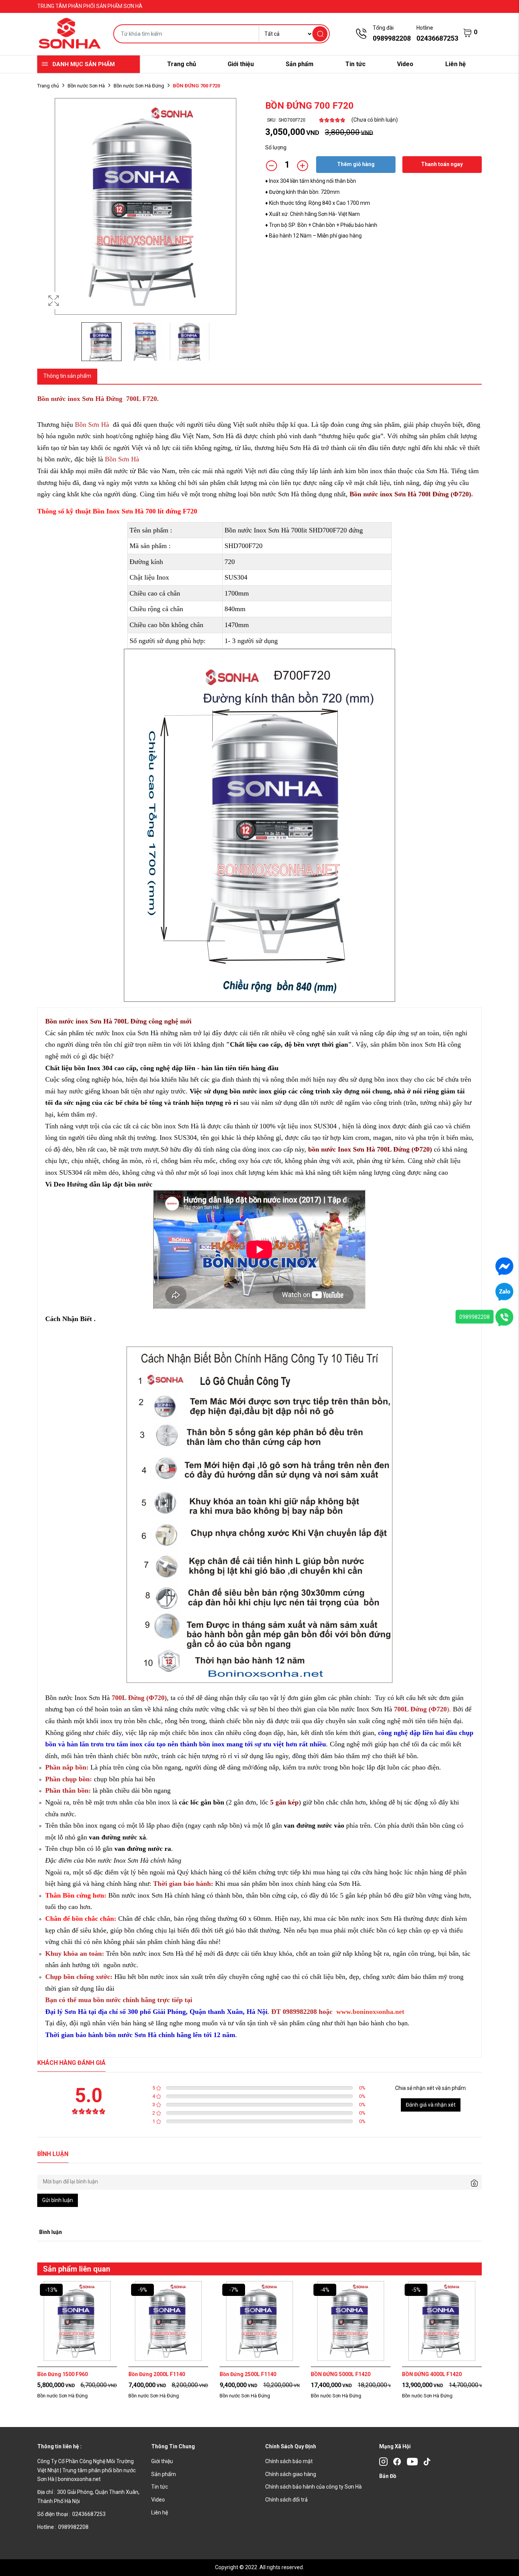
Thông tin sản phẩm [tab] (67, 376)
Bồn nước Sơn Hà (86, 86)
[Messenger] (504, 1266)
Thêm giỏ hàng (356, 164)
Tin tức (355, 64)
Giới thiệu (241, 64)
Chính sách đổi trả (286, 2500)
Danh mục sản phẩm (84, 64)
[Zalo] (504, 1291)
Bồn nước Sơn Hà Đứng (139, 86)
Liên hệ (456, 64)
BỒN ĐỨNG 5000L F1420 (341, 2374)
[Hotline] (504, 1317)
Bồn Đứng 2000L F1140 (157, 2374)
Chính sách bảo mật (289, 2461)
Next (246, 214)
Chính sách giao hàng (291, 2474)
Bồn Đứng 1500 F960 (63, 2374)
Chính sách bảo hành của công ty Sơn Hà (313, 2487)
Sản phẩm (300, 64)
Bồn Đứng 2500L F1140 (248, 2374)
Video (405, 64)
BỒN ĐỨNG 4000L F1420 (432, 2374)
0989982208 (475, 1317)
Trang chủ (182, 64)
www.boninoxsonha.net (369, 2012)
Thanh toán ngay (442, 164)
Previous (45, 214)
